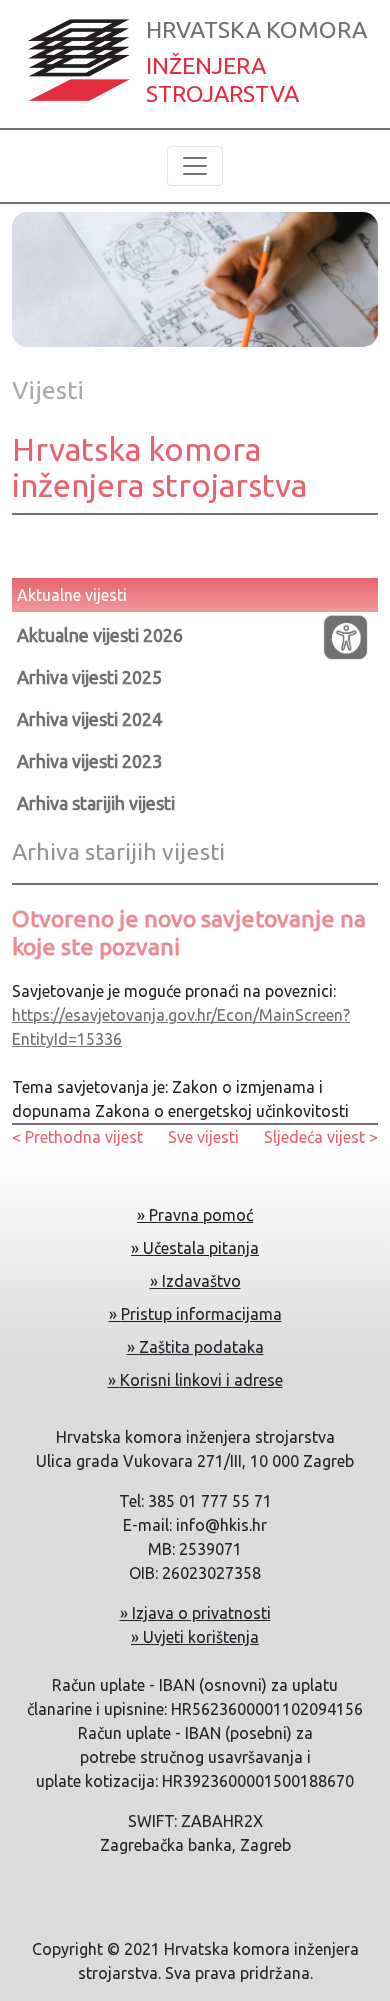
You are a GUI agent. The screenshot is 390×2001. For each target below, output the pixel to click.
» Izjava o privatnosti (195, 1613)
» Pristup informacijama (195, 1314)
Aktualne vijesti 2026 (100, 635)
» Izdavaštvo (195, 1281)
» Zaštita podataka (195, 1347)
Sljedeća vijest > (321, 1137)
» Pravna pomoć (195, 1215)
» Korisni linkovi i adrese (195, 1380)
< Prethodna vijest (77, 1137)
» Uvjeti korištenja (195, 1637)
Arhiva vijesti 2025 (89, 677)
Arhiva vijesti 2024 (89, 719)
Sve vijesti (203, 1137)
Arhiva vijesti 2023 (89, 761)
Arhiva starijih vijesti (96, 803)
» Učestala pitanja (195, 1248)
